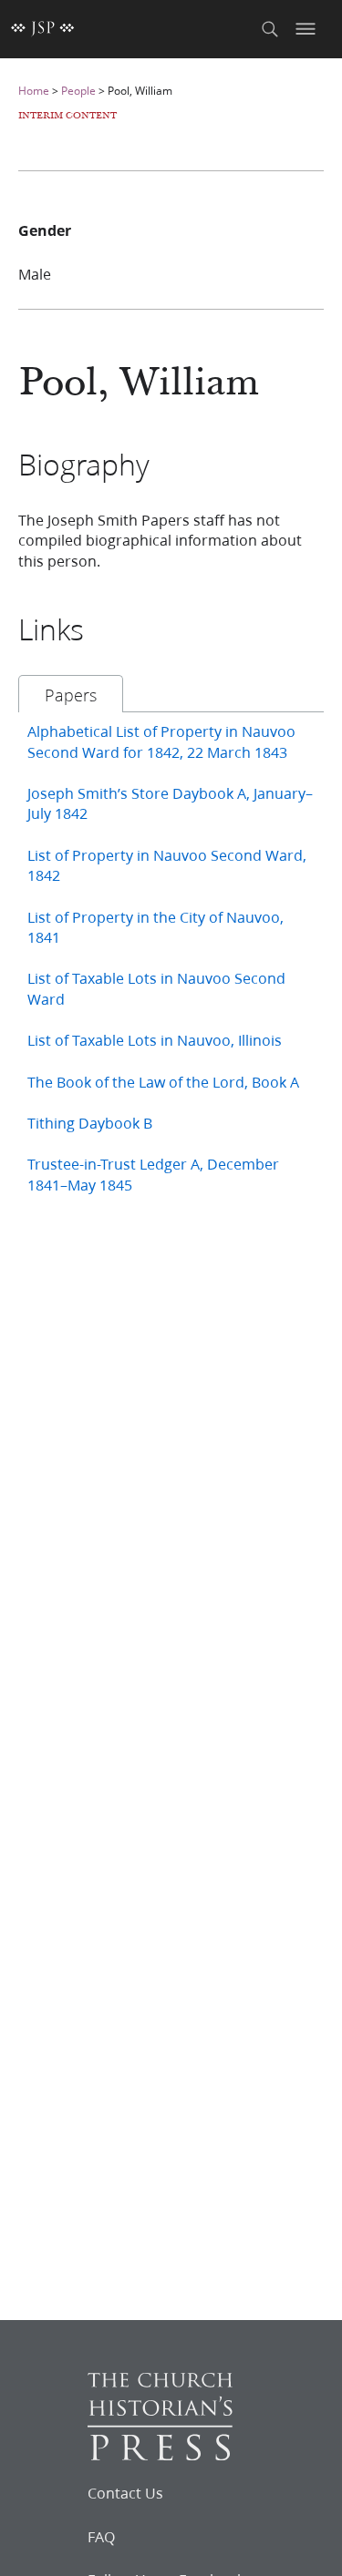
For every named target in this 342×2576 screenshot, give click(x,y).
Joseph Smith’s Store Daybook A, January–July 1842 (170, 803)
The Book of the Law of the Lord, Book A (163, 1082)
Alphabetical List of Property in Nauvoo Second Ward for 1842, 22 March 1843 (161, 741)
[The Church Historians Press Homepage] (160, 2454)
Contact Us (125, 2493)
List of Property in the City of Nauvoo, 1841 (155, 927)
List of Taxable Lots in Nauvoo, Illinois (155, 1040)
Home (34, 91)
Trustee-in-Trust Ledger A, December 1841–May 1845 (153, 1174)
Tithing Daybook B (90, 1123)
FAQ (101, 2537)
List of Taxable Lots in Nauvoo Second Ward (156, 988)
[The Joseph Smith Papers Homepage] (43, 29)
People (78, 91)
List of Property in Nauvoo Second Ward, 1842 (167, 865)
